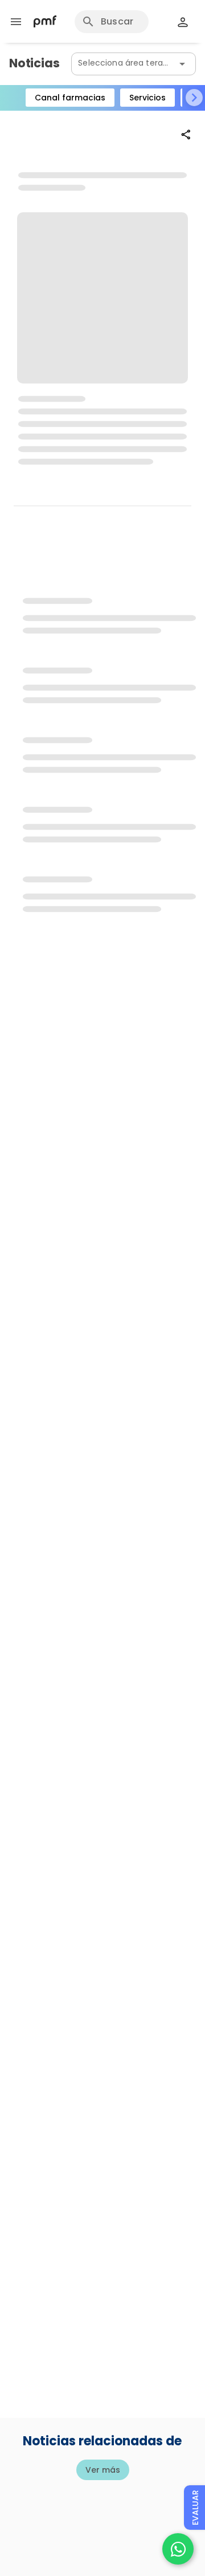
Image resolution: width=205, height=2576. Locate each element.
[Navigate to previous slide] (11, 98)
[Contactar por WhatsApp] (178, 2549)
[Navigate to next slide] (194, 98)
